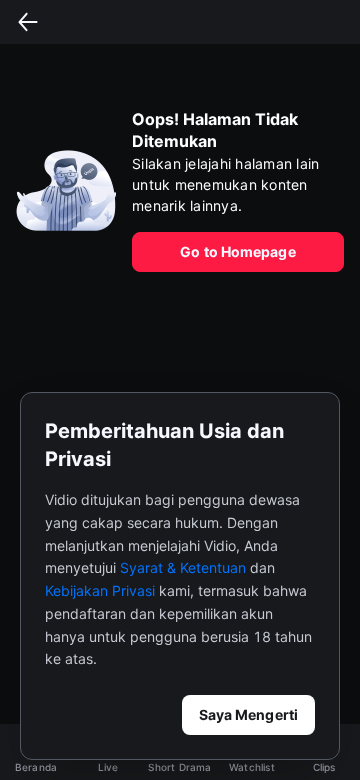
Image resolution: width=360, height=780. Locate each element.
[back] (28, 22)
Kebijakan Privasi (100, 590)
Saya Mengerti (248, 714)
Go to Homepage (237, 251)
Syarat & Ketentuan (183, 567)
